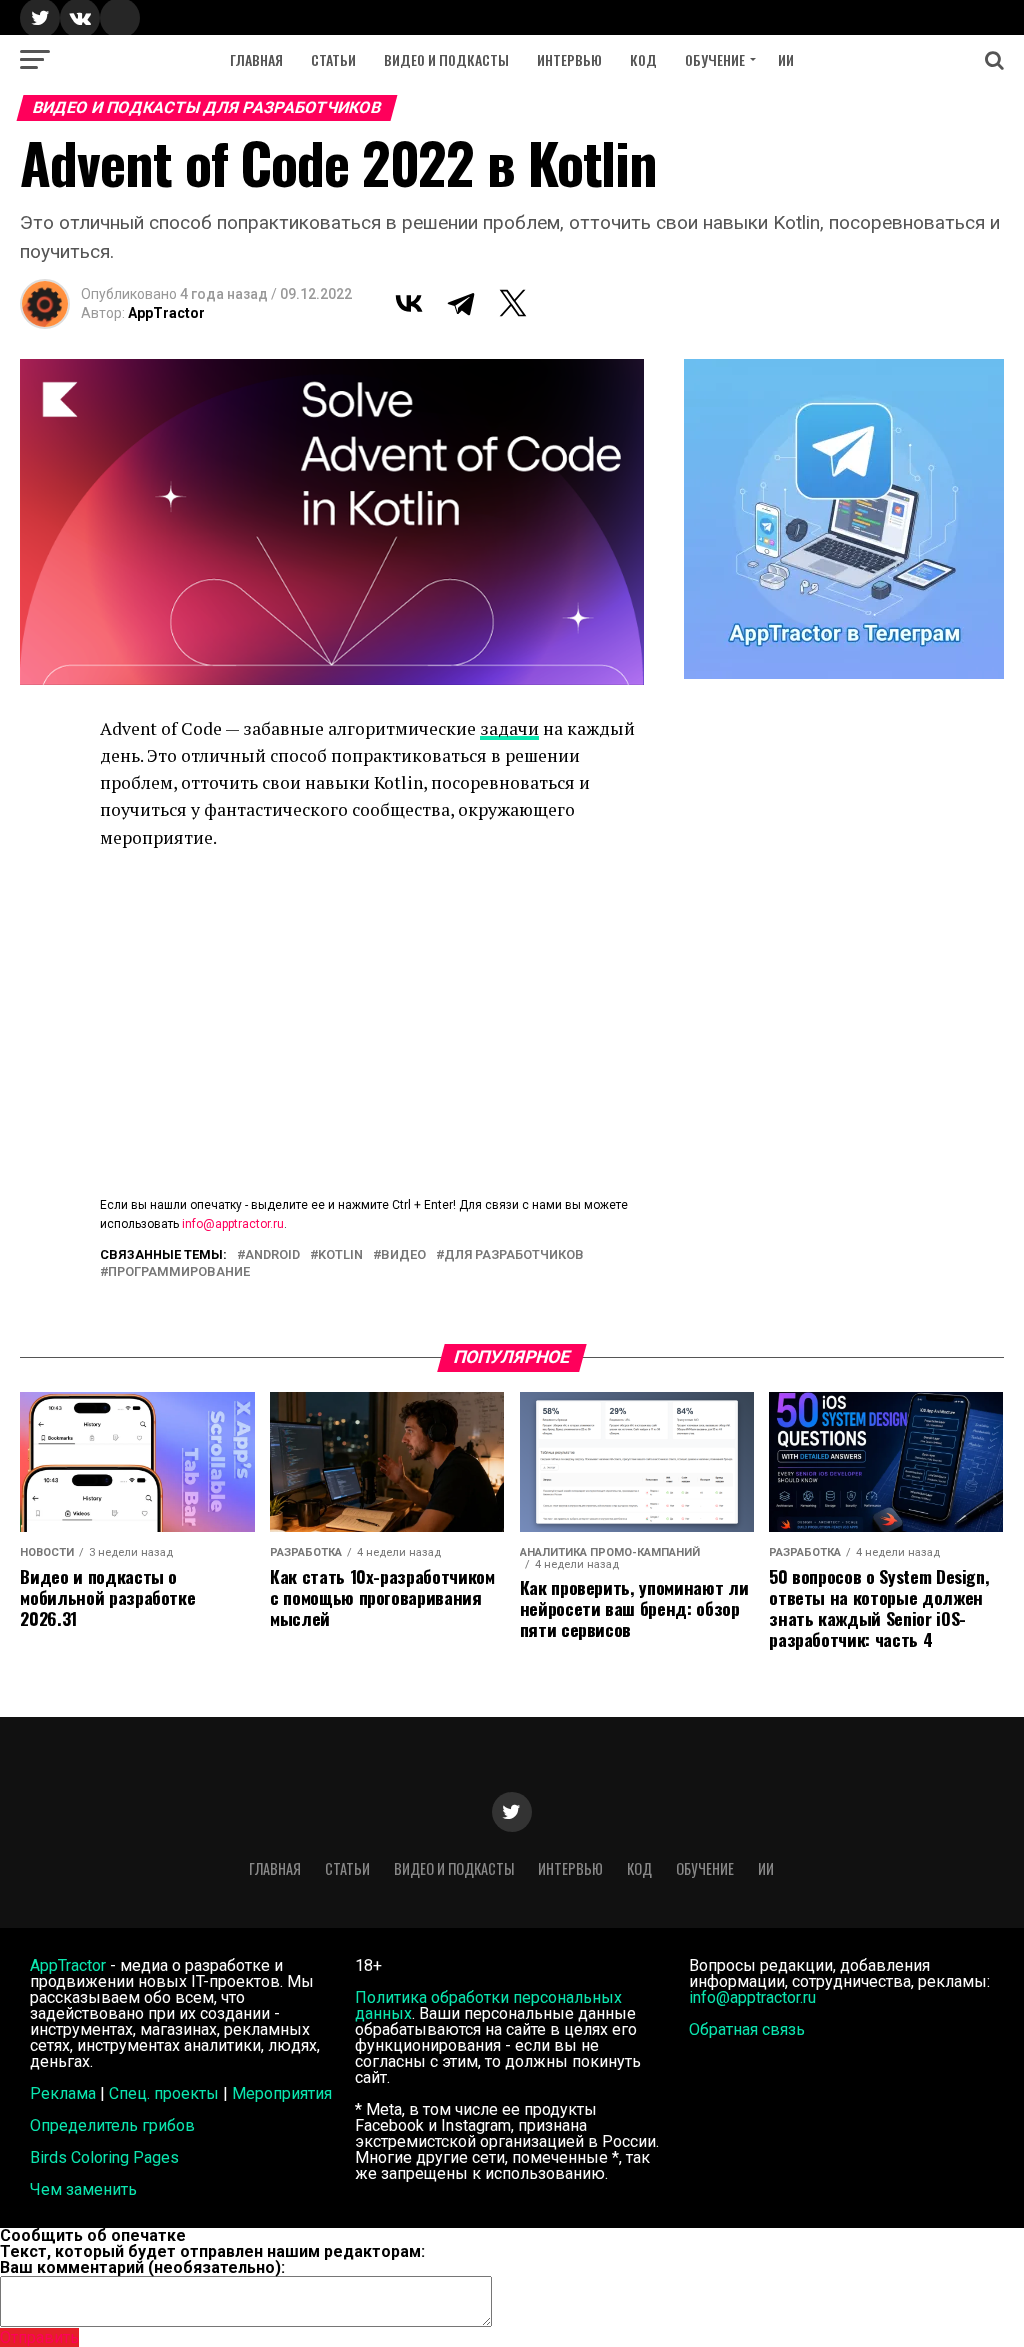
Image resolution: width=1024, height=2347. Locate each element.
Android (272, 1255)
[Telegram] (461, 303)
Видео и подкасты (446, 59)
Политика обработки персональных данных (488, 2005)
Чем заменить (83, 2189)
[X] (513, 303)
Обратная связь (747, 2029)
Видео (403, 1255)
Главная (256, 59)
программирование (179, 1272)
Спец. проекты (164, 2093)
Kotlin (340, 1255)
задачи (509, 728)
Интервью (569, 59)
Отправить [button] (39, 2337)
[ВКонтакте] (409, 303)
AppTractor (166, 313)
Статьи (333, 59)
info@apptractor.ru (233, 1224)
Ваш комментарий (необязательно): (142, 2267)
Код (643, 59)
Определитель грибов (112, 2125)
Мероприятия (282, 2093)
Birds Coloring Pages (104, 2157)
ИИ (786, 59)
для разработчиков (514, 1255)
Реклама (63, 2093)
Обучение (715, 59)
